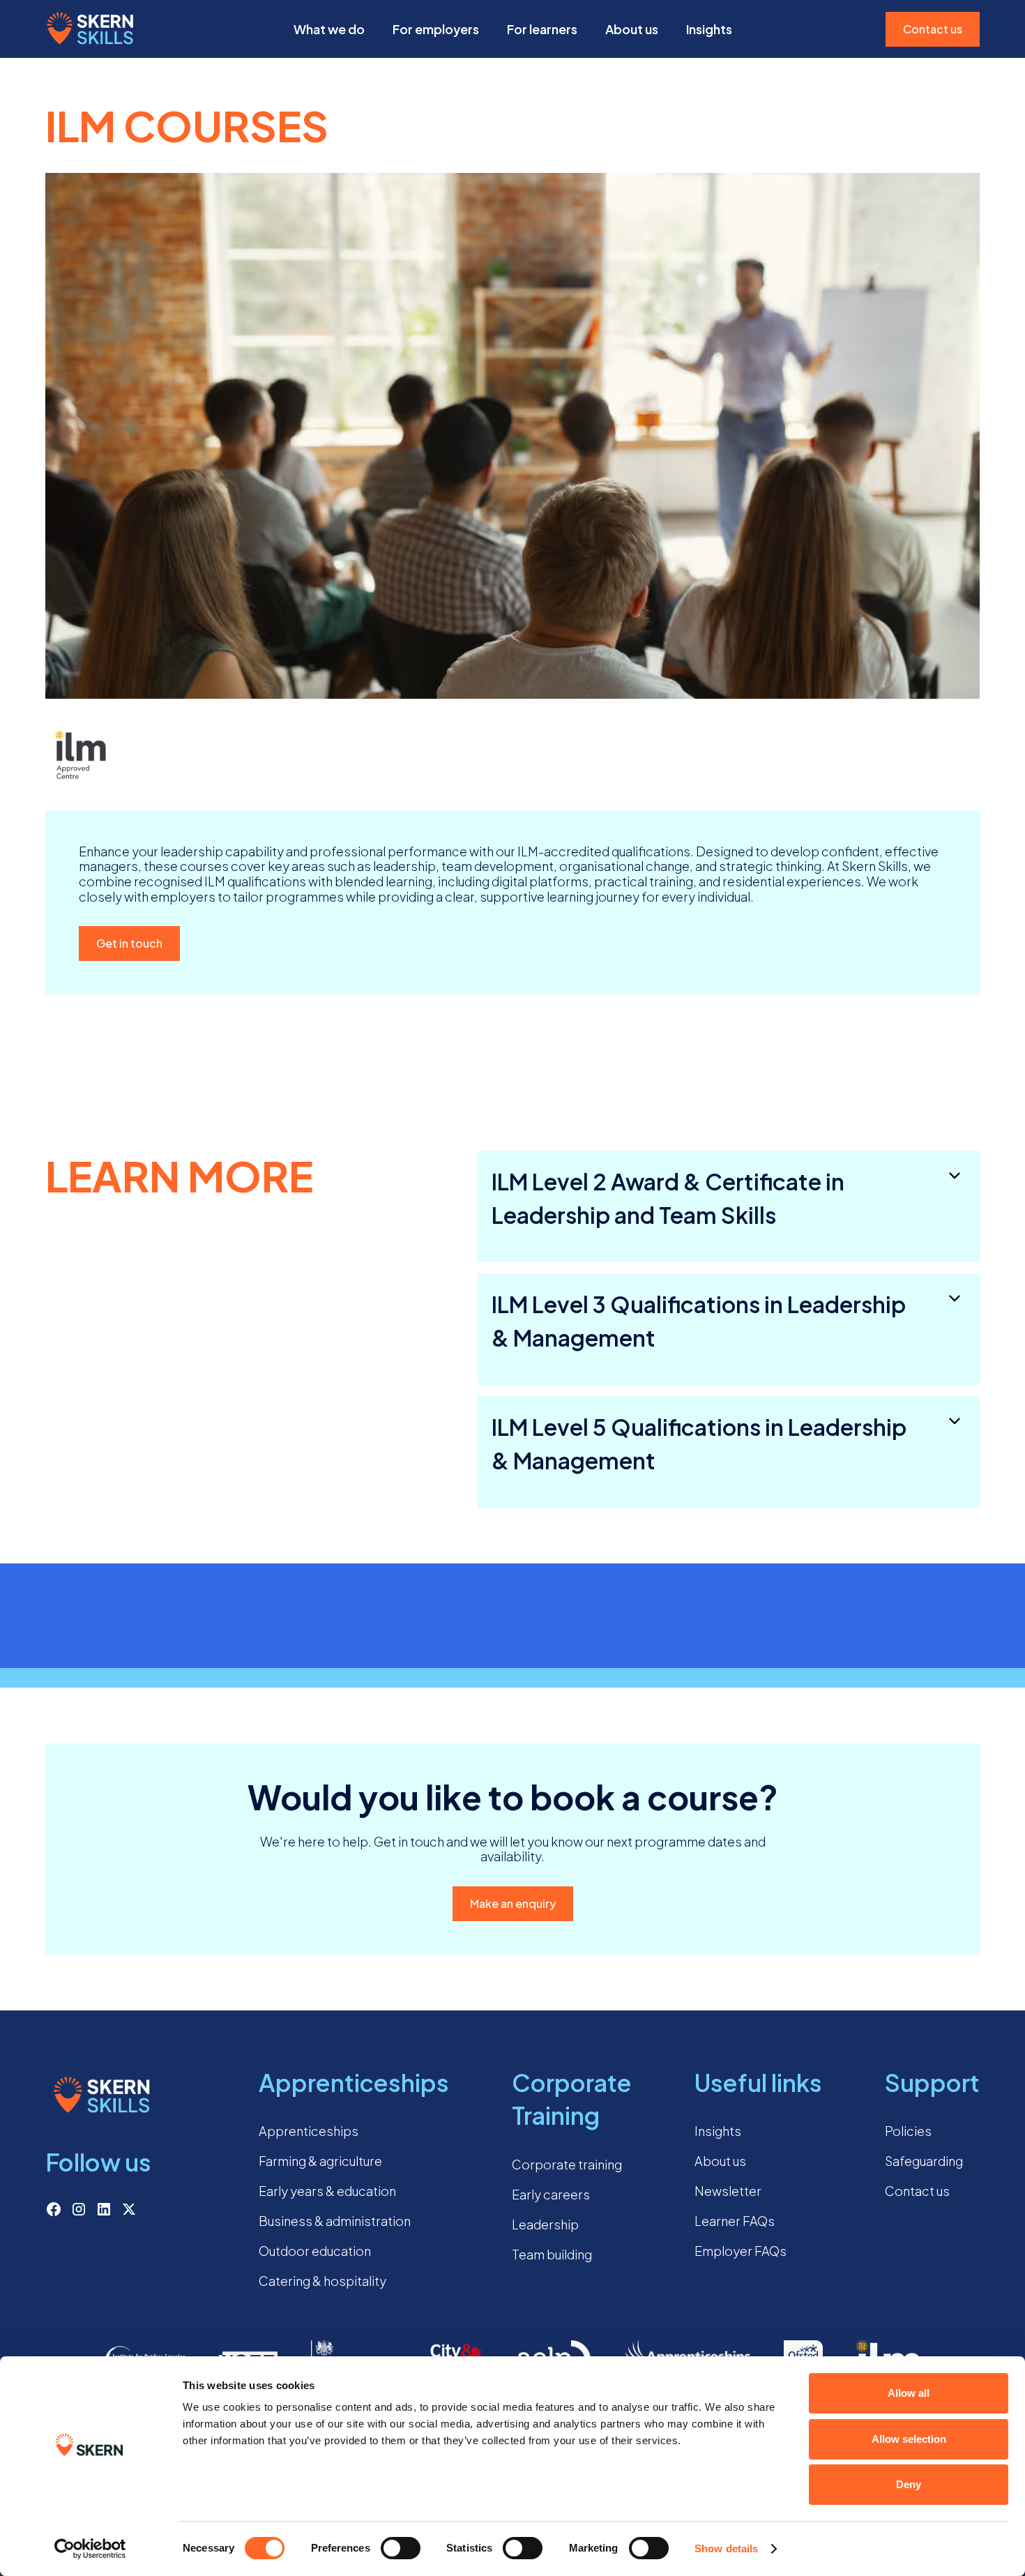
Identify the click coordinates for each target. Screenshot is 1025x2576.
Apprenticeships (309, 2131)
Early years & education (327, 2191)
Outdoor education (315, 2251)
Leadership (545, 2224)
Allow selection (909, 2439)
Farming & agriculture (320, 2161)
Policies (908, 2131)
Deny (909, 2484)
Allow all (909, 2393)
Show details (726, 2548)
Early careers (551, 2194)
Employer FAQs (741, 2251)
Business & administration (335, 2221)
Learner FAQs (735, 2221)
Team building (552, 2254)
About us (632, 29)
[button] (329, 29)
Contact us (933, 29)
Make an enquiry (513, 1903)
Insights (718, 2131)
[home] (91, 29)
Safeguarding (924, 2161)
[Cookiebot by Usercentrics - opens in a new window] (90, 2549)
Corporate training (567, 2164)
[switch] (401, 2548)
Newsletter (728, 2191)
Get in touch (129, 943)
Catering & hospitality (322, 2281)
